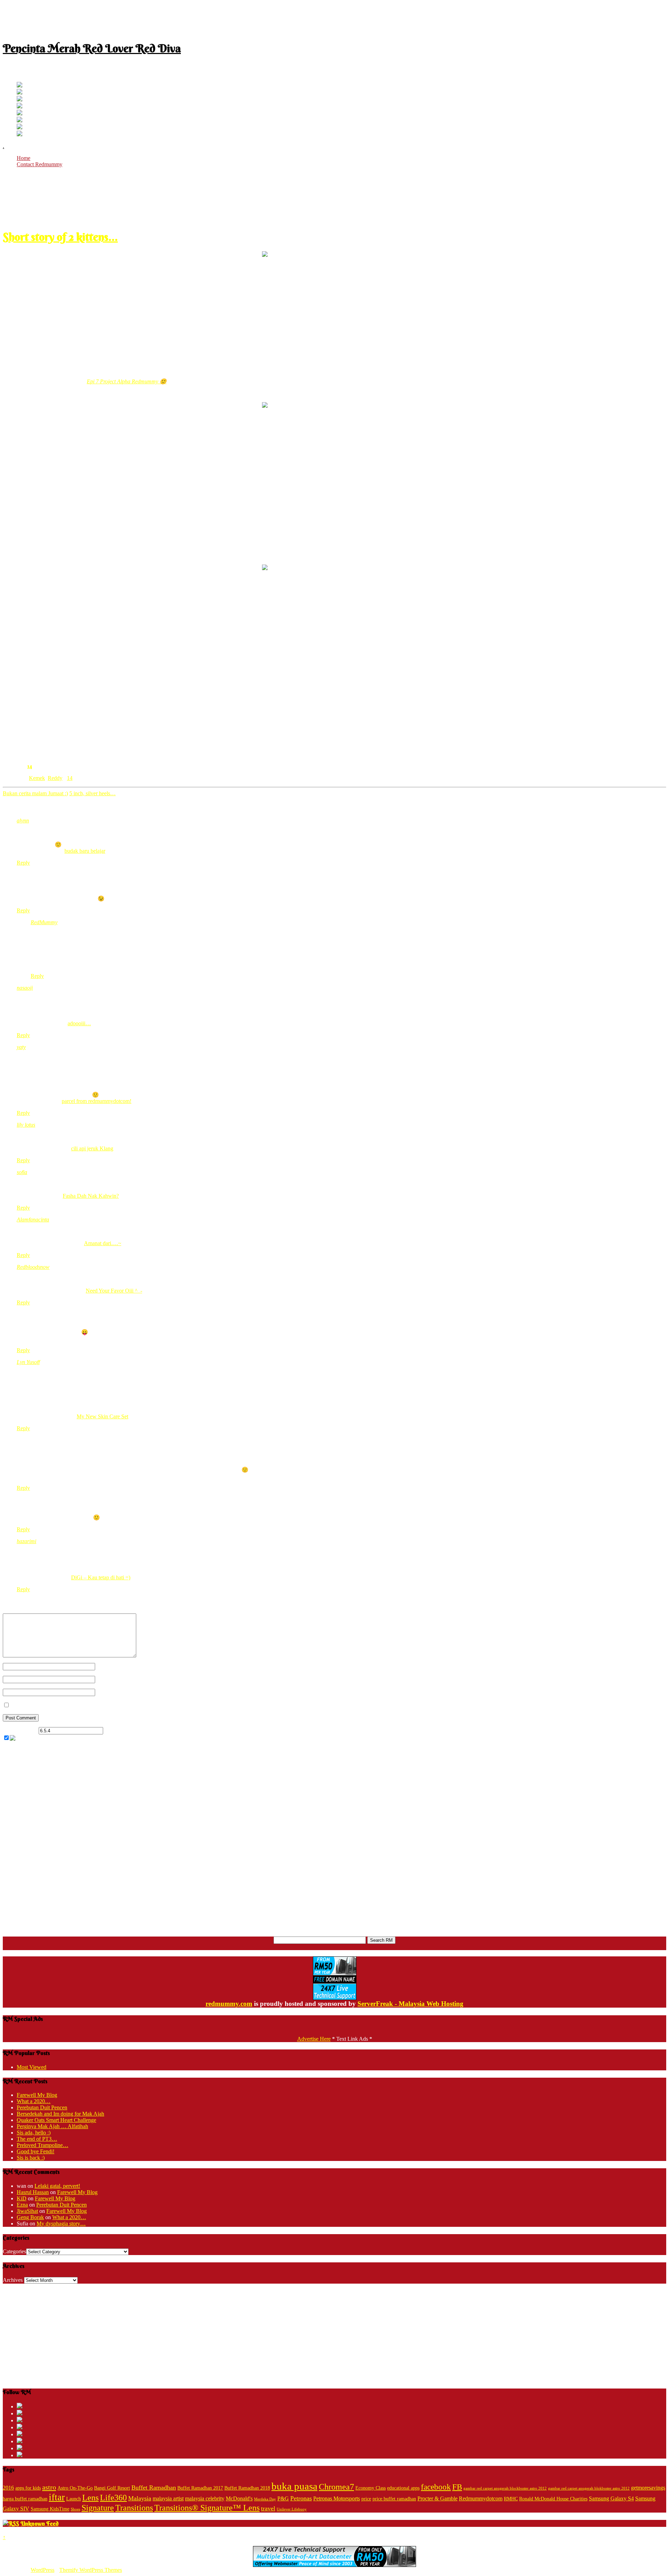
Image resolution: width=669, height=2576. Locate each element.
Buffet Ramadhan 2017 (200, 2488)
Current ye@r (20, 1730)
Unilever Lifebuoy (292, 2509)
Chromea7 (336, 2487)
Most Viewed (32, 2067)
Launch (74, 2499)
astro (49, 2487)
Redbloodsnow (33, 1267)
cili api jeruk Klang (92, 1148)
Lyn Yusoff (28, 1362)
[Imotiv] (20, 127)
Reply (23, 863)
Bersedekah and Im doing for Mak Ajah (60, 2114)
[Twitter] (20, 86)
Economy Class (371, 2488)
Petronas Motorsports (337, 2498)
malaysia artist (168, 2498)
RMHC (511, 2499)
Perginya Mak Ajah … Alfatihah (52, 2126)
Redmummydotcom (481, 2498)
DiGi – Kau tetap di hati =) (101, 1577)
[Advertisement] (334, 18)
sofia (22, 1172)
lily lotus (26, 1125)
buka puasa (294, 2486)
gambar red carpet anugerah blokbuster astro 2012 (589, 2488)
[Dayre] (20, 134)
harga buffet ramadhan (25, 2499)
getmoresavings (648, 2488)
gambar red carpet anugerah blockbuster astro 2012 (505, 2488)
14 (30, 766)
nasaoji (25, 988)
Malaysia (140, 2498)
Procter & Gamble (437, 2498)
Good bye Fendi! (36, 2151)
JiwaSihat (27, 2211)
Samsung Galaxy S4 (611, 2498)
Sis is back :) (31, 2158)
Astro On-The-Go (75, 2488)
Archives (13, 2280)
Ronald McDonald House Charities (553, 2499)
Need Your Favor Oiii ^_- (114, 1291)
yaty (21, 1047)
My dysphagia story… (61, 2224)
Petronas (301, 2498)
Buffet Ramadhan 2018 (247, 2488)
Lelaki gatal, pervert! (57, 2186)
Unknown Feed (40, 2523)
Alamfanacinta (33, 1220)
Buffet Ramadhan (154, 2487)
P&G (283, 2498)
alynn (23, 821)
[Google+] (20, 99)
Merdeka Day (265, 2499)
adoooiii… (79, 1023)
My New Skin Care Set (102, 1416)
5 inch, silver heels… (93, 793)
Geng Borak (30, 2217)
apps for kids (28, 2488)
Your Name (108, 1666)
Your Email (108, 1679)
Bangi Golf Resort (112, 2488)
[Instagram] (20, 113)
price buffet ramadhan (394, 2499)
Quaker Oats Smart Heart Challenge (56, 2120)
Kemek (37, 778)
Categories (14, 2251)
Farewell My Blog (37, 2095)
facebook (436, 2487)
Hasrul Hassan (33, 2192)
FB (457, 2487)
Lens (90, 2497)
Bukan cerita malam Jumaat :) (35, 793)
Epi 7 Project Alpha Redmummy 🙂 (127, 381)
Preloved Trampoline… (43, 2145)
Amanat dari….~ (103, 1243)
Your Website (110, 1692)
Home (24, 158)
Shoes (75, 2509)
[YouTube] (20, 106)
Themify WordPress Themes (91, 2570)
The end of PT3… (37, 2139)
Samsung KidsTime (50, 2509)
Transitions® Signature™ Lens (207, 2508)
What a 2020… (34, 2101)
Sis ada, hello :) (34, 2133)
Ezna (22, 2205)
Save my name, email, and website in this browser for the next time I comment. (98, 1705)
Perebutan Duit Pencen (42, 2107)
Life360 (113, 2497)
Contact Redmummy (40, 164)
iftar (57, 2497)
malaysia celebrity (205, 2498)
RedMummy (44, 922)
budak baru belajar (85, 851)
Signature (98, 2508)
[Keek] (20, 120)
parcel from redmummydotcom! (97, 1101)
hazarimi (26, 1541)
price (366, 2499)
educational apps (403, 2488)
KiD (22, 2198)
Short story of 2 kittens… (60, 237)
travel (268, 2508)
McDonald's (239, 2498)
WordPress (43, 2570)
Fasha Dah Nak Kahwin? (91, 1196)
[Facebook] (20, 93)
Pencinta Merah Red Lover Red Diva (92, 48)
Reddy (55, 778)
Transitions (134, 2508)
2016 (8, 2488)
